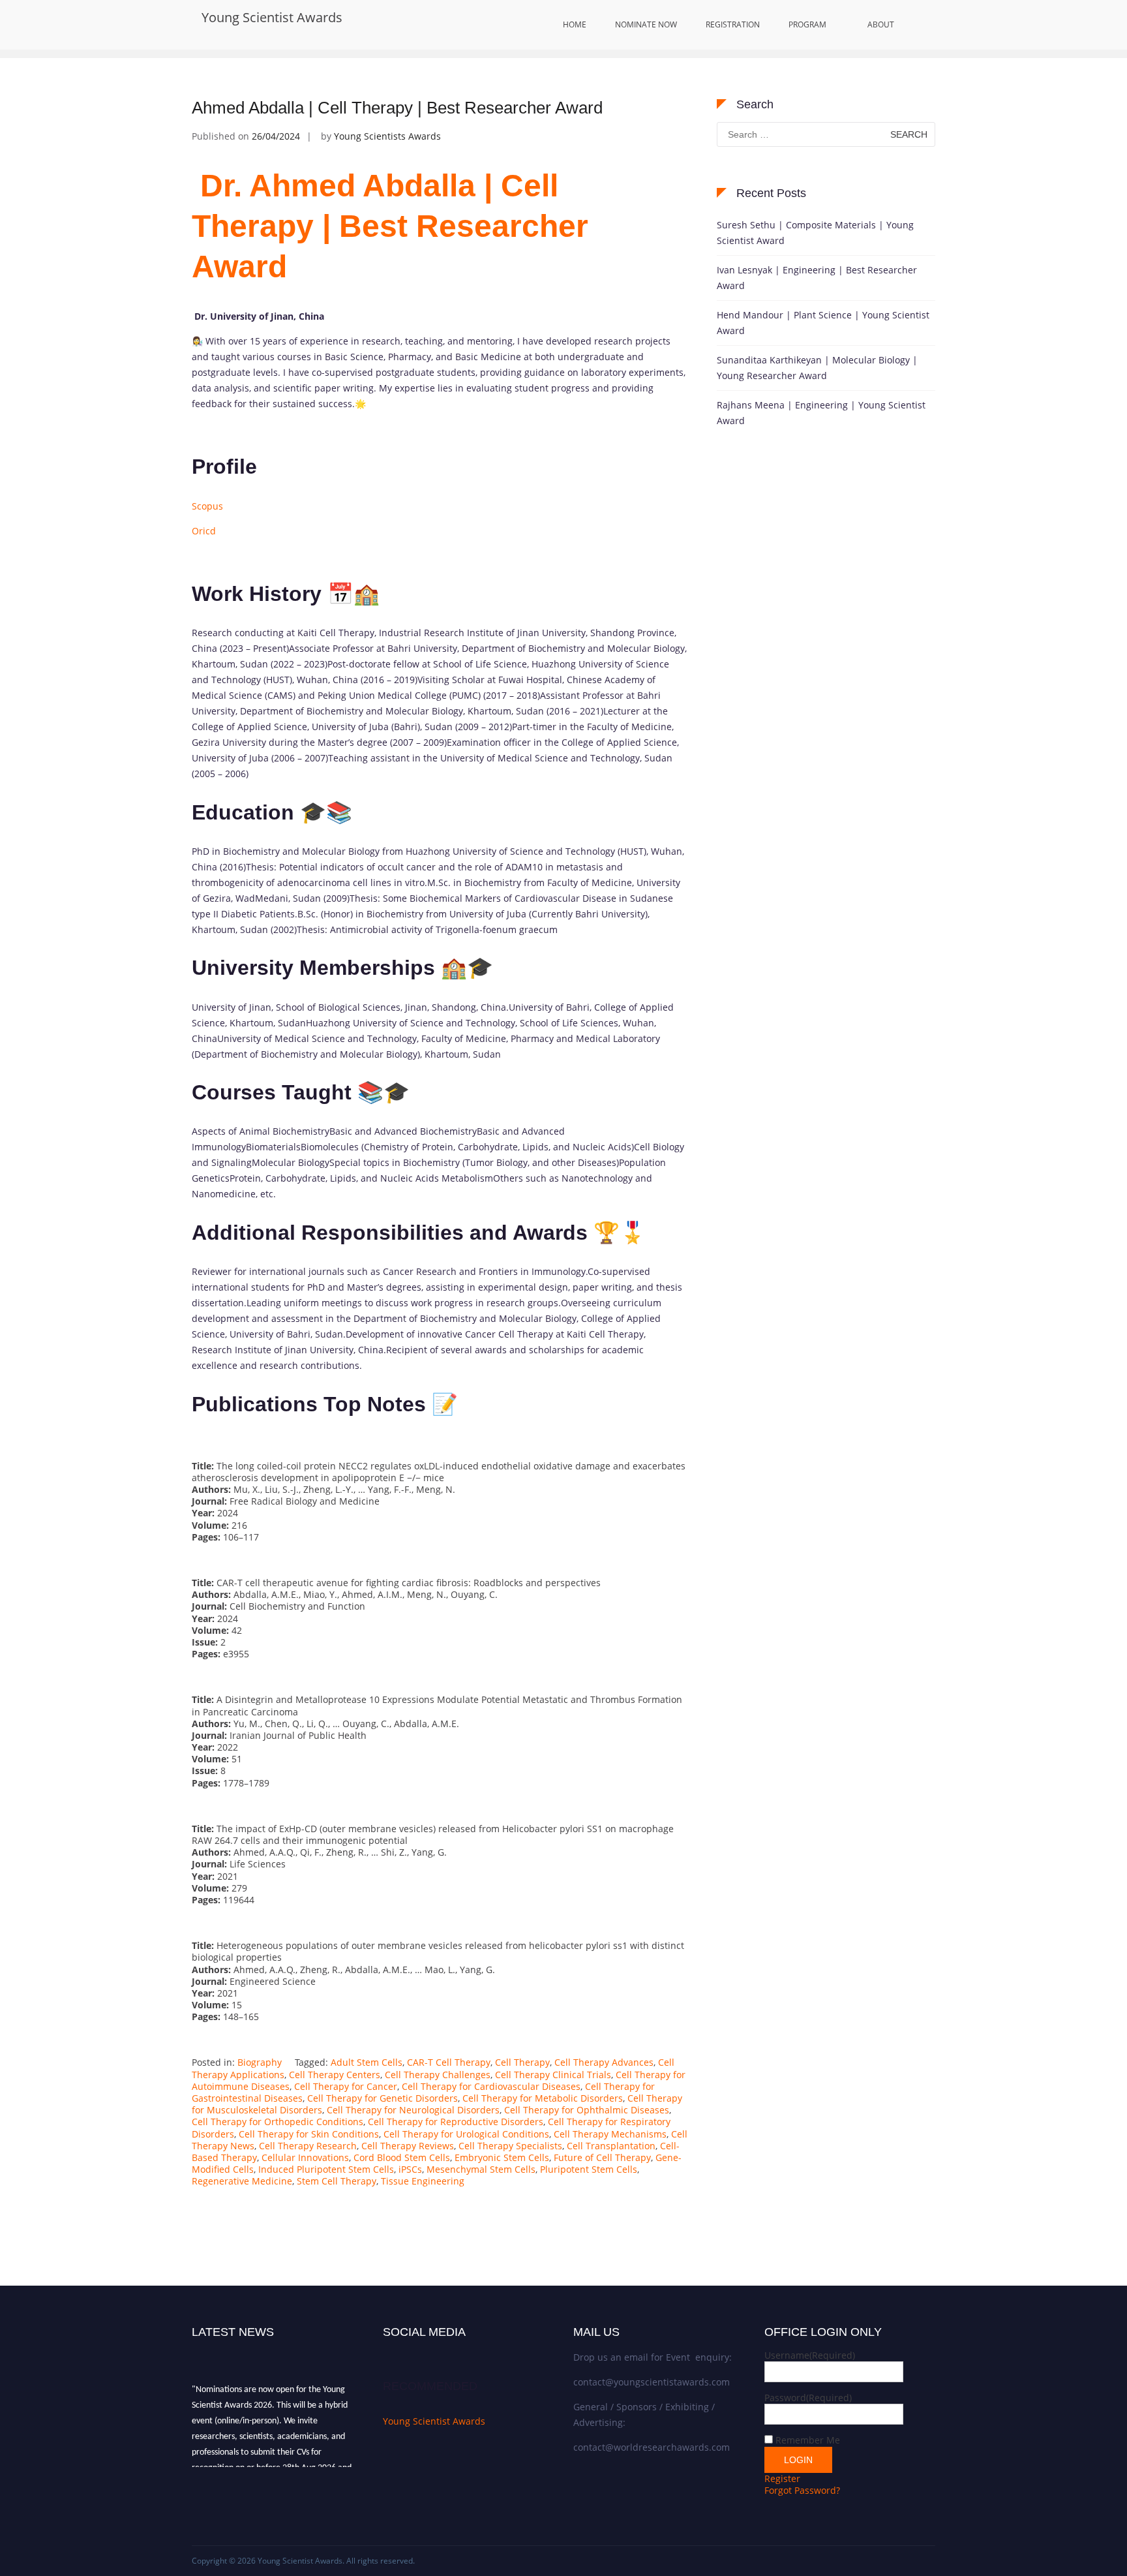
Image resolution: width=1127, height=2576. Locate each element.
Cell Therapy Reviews (408, 2146)
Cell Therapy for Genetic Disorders (383, 2098)
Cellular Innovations (305, 2157)
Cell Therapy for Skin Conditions (309, 2134)
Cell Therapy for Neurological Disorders (413, 2110)
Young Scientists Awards (387, 136)
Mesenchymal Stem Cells (481, 2169)
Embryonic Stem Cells (502, 2157)
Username (810, 2355)
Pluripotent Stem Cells (589, 2169)
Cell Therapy (522, 2062)
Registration (733, 24)
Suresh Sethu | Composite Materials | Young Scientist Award (815, 233)
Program (807, 24)
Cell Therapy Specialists (510, 2146)
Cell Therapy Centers (335, 2075)
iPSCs (410, 2169)
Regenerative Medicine (242, 2181)
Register (782, 2478)
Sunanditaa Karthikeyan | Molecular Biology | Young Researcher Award (817, 368)
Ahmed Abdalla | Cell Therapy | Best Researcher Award (397, 108)
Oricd (204, 531)
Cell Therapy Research (308, 2146)
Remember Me (808, 2440)
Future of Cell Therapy (602, 2157)
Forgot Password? (802, 2490)
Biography (260, 2062)
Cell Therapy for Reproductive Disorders (456, 2122)
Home (575, 24)
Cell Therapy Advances (604, 2062)
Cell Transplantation (611, 2146)
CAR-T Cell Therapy (449, 2062)
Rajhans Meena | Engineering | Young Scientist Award (821, 413)
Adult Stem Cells (367, 2062)
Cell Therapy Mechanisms (610, 2134)
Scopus (207, 506)
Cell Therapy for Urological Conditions (466, 2134)
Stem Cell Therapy (337, 2181)
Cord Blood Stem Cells (402, 2157)
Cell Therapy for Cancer (346, 2086)
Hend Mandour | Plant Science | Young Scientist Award (823, 323)
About (881, 24)
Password (808, 2398)
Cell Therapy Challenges (438, 2075)
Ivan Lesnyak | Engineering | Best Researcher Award (817, 278)
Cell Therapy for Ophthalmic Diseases (587, 2110)
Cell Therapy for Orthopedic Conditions (278, 2122)
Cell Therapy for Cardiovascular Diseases (491, 2086)
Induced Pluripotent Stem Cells (326, 2169)
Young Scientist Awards (272, 17)
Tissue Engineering (423, 2181)
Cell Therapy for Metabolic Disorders (543, 2098)
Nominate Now (646, 24)
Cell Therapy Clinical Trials (553, 2075)
